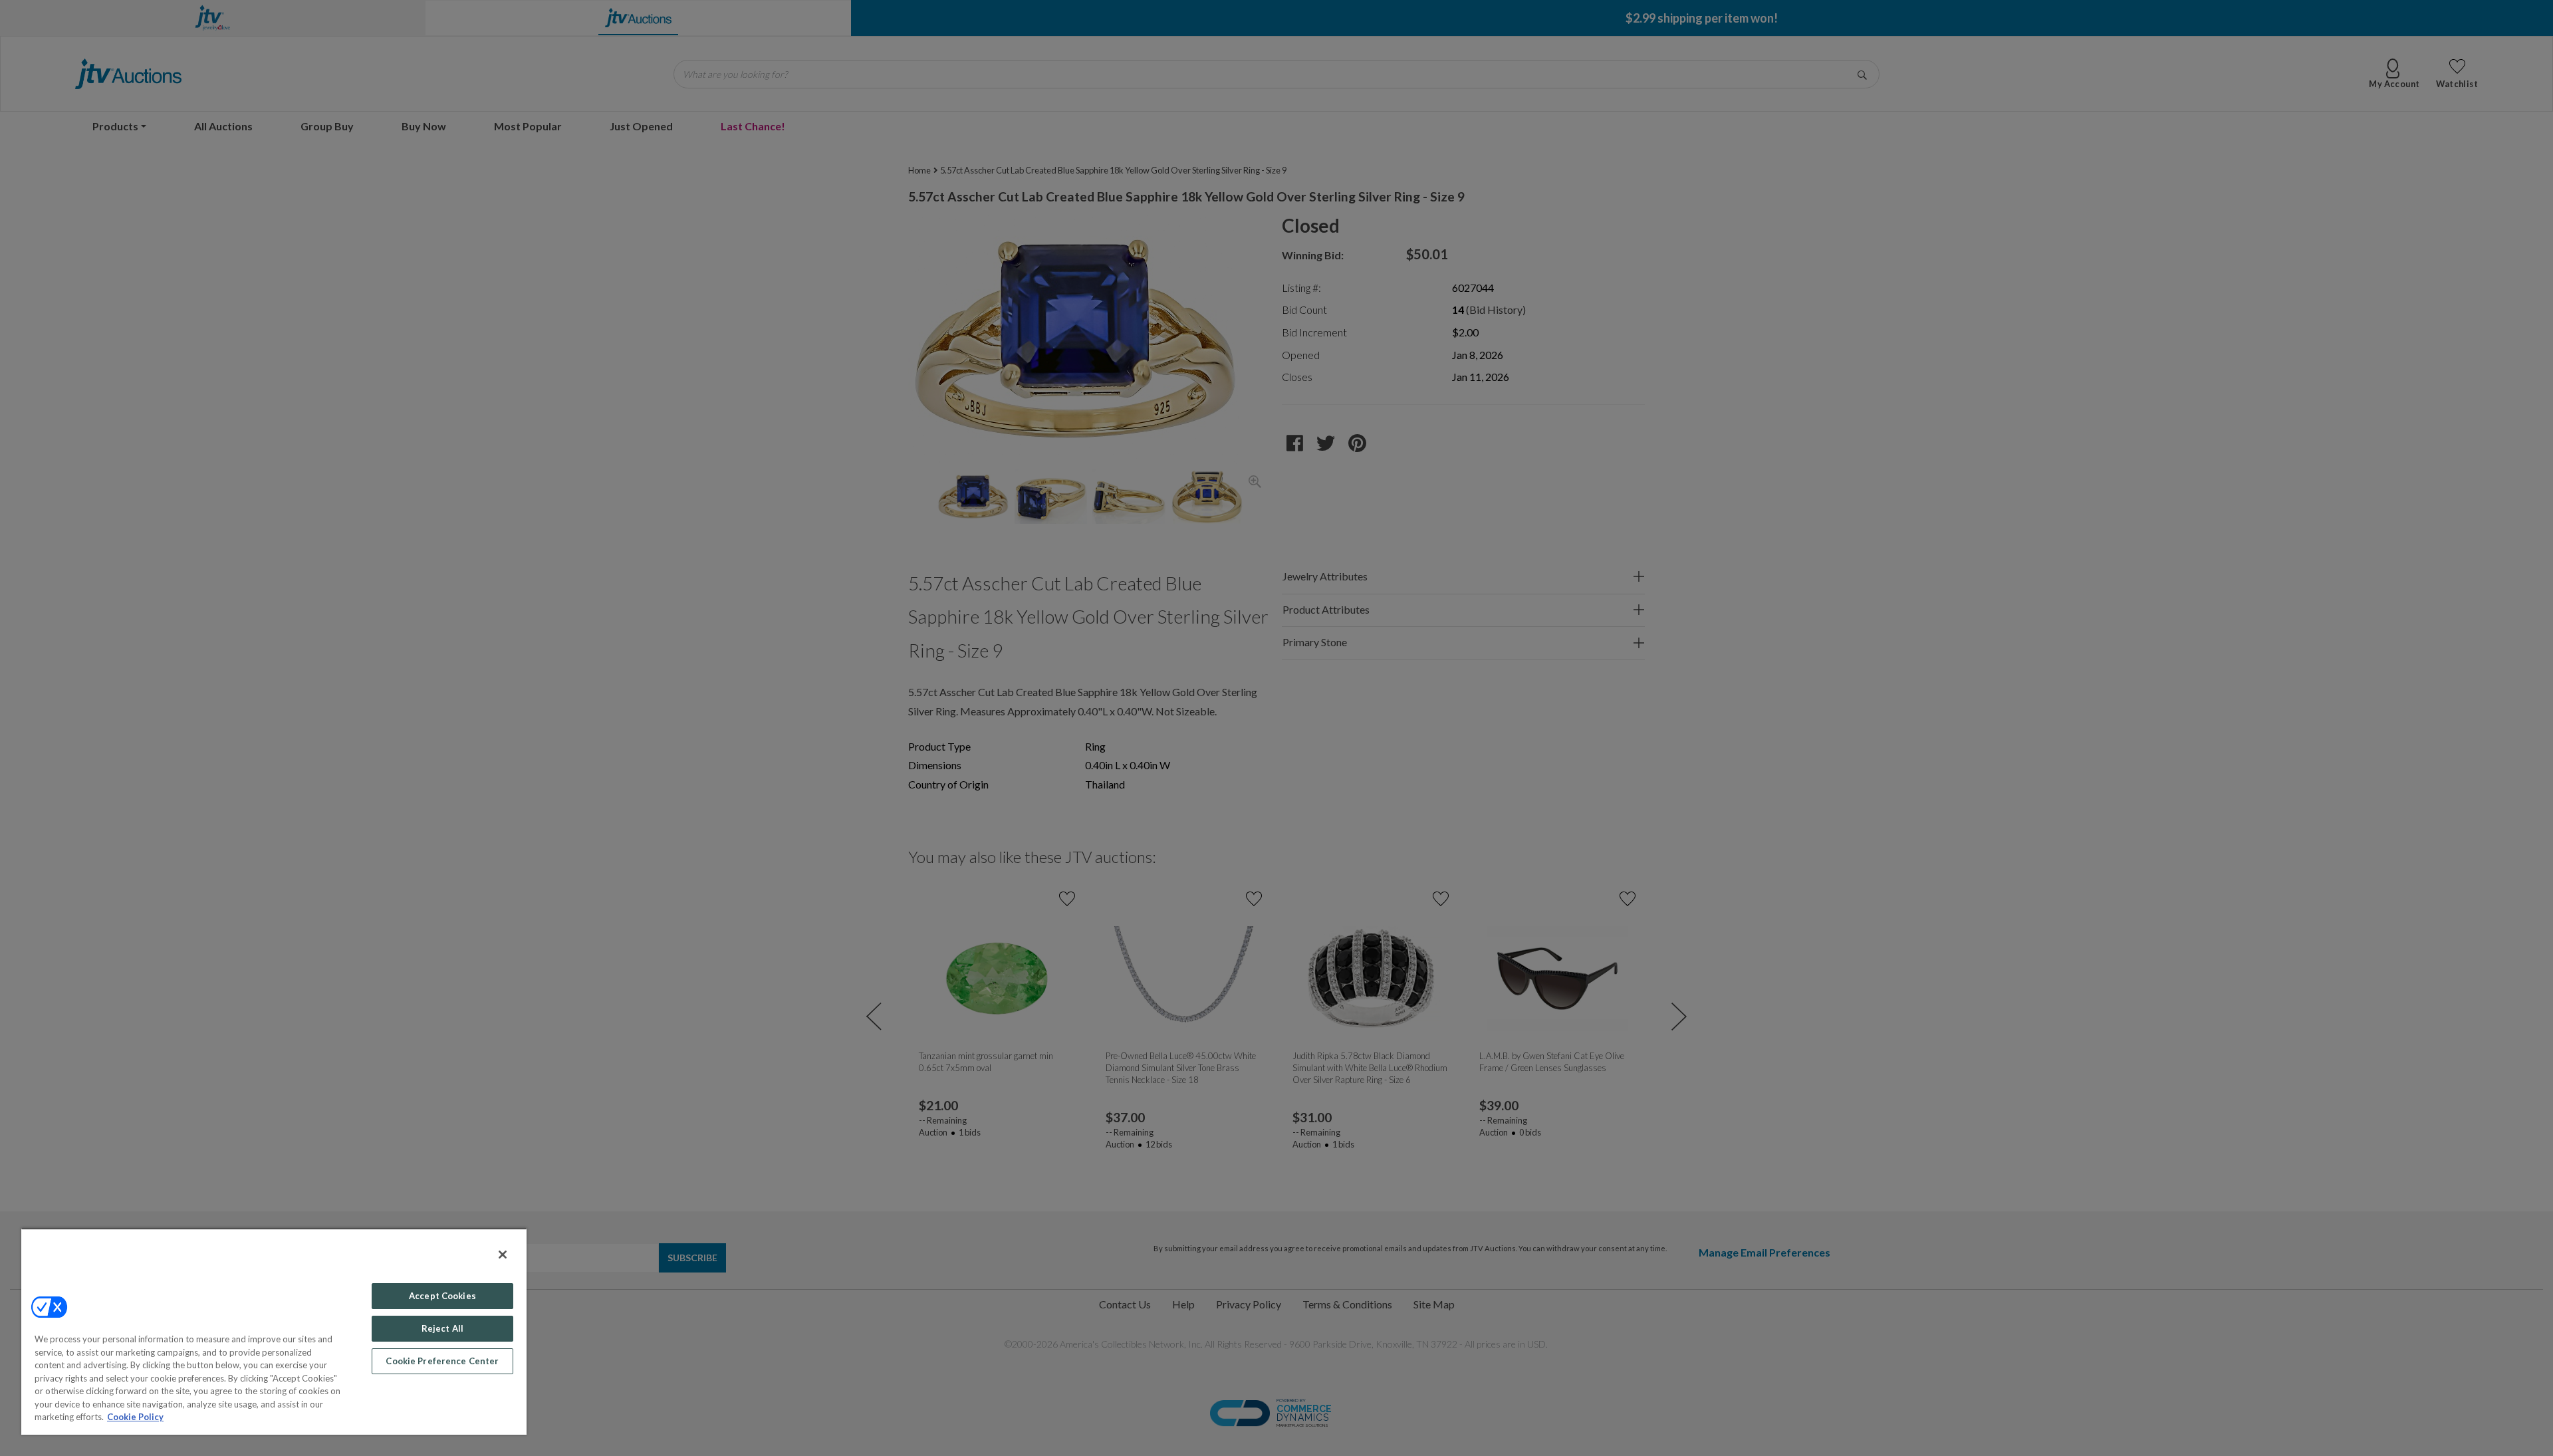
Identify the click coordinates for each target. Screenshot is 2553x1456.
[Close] (503, 1255)
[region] (274, 1331)
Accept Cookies (442, 1296)
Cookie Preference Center (442, 1361)
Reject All (442, 1328)
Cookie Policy (135, 1417)
